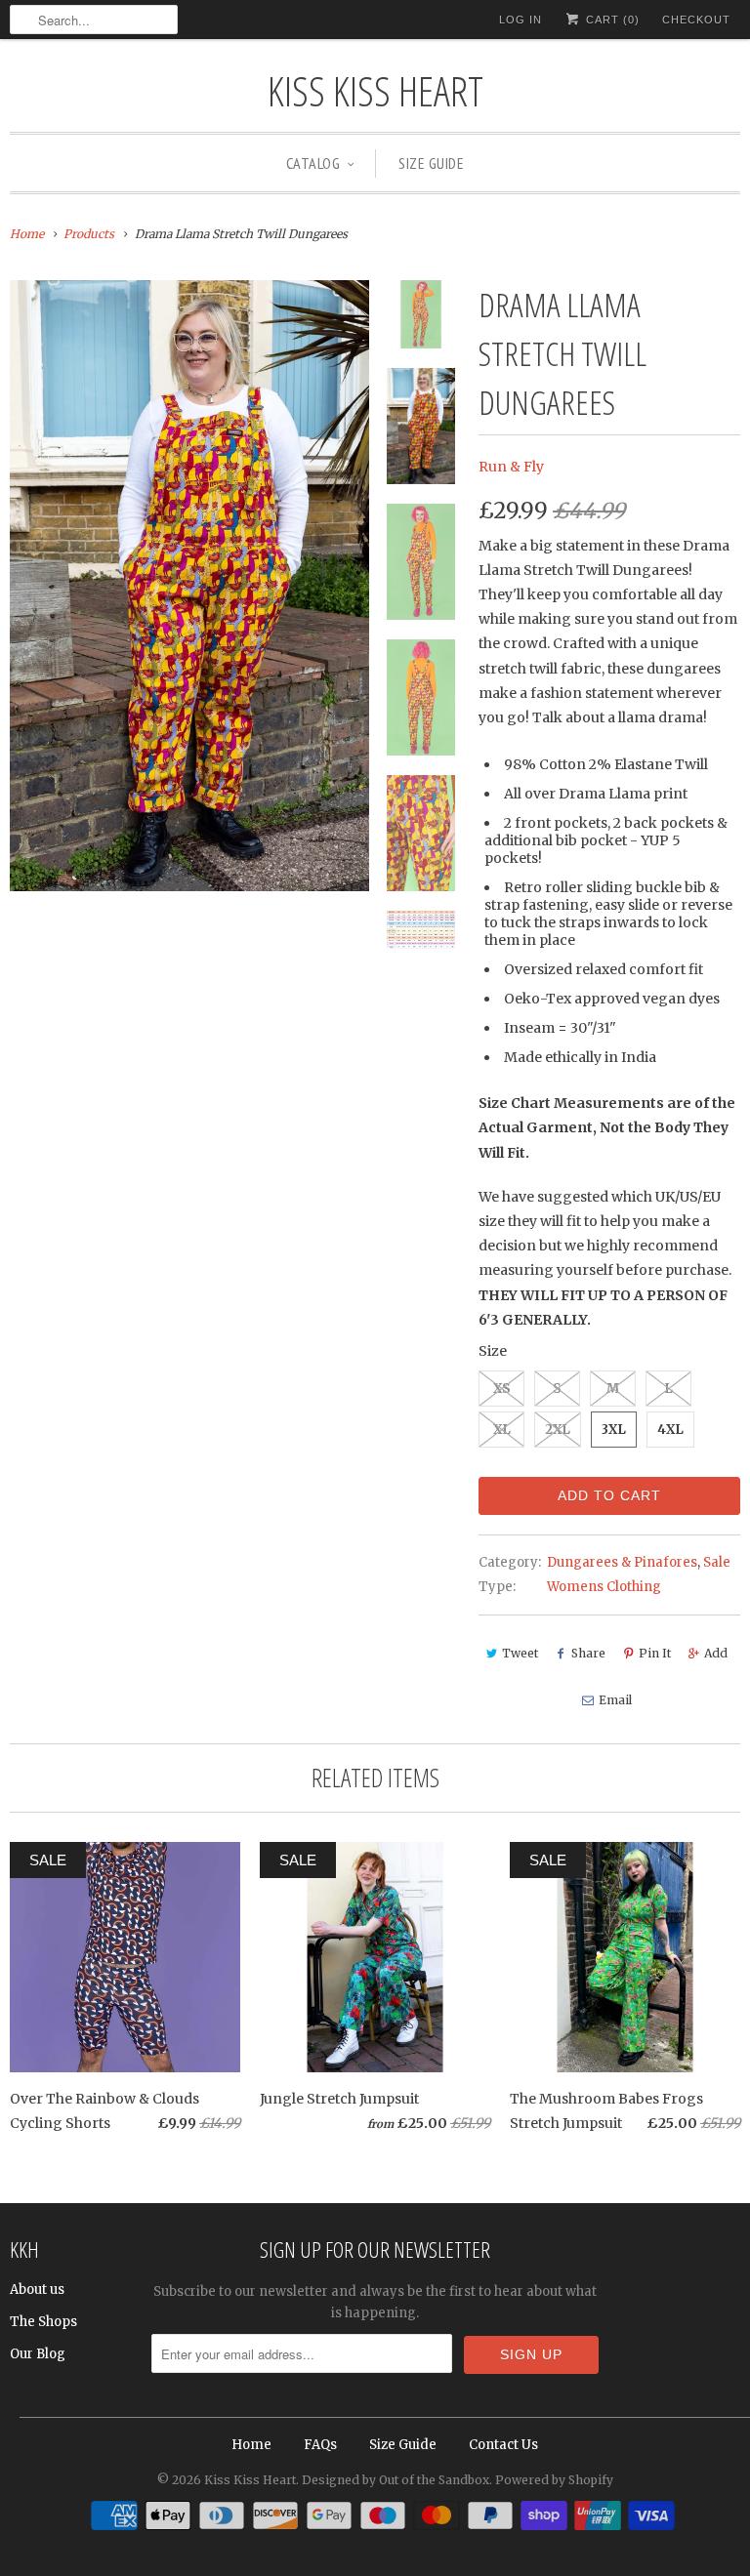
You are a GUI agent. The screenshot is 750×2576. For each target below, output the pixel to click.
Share (588, 1653)
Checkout (696, 20)
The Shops (43, 2322)
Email (615, 1700)
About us (37, 2290)
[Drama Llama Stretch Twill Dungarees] (189, 586)
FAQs (320, 2445)
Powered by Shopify (554, 2480)
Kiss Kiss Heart (375, 90)
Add (716, 1653)
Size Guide (431, 163)
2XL (558, 1430)
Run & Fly (511, 467)
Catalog (313, 163)
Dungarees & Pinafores (622, 1562)
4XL (670, 1430)
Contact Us (503, 2445)
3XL (614, 1430)
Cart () (611, 20)
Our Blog (38, 2354)
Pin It (655, 1653)
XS (502, 1389)
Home (251, 2445)
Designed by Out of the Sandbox (396, 2480)
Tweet (520, 1653)
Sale (717, 1562)
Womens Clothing (604, 1587)
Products (89, 234)
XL (502, 1430)
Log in (521, 20)
